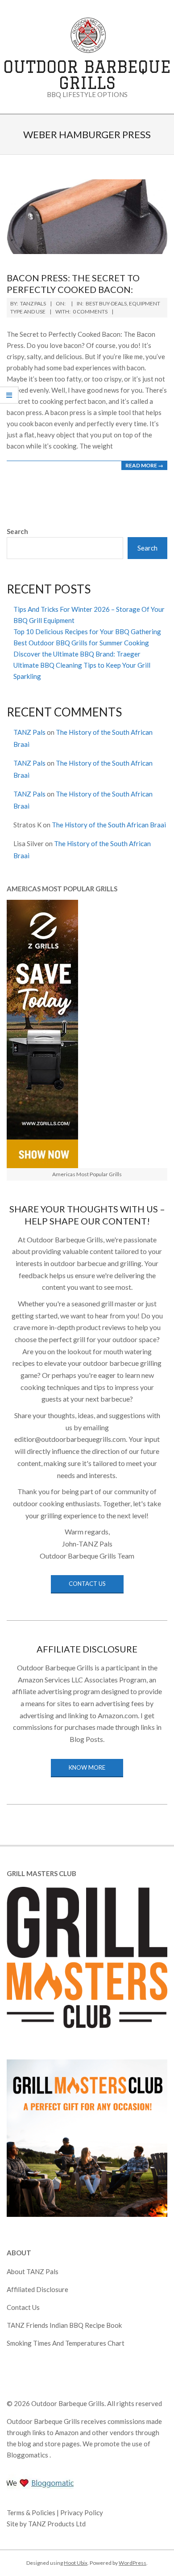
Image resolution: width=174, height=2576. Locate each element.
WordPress (133, 2563)
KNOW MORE (87, 1767)
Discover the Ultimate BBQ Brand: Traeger (77, 654)
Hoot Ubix (76, 2563)
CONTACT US (87, 1584)
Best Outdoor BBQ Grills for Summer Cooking (81, 643)
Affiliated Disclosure (37, 2289)
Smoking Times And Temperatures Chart (66, 2343)
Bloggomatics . (29, 2455)
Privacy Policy (82, 2512)
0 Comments (90, 311)
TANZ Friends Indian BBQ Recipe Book (64, 2325)
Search (17, 531)
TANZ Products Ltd (57, 2524)
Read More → (144, 465)
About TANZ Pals (33, 2271)
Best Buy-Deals (106, 303)
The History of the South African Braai (109, 825)
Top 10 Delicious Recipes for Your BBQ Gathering (87, 631)
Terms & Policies (32, 2512)
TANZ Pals (29, 732)
